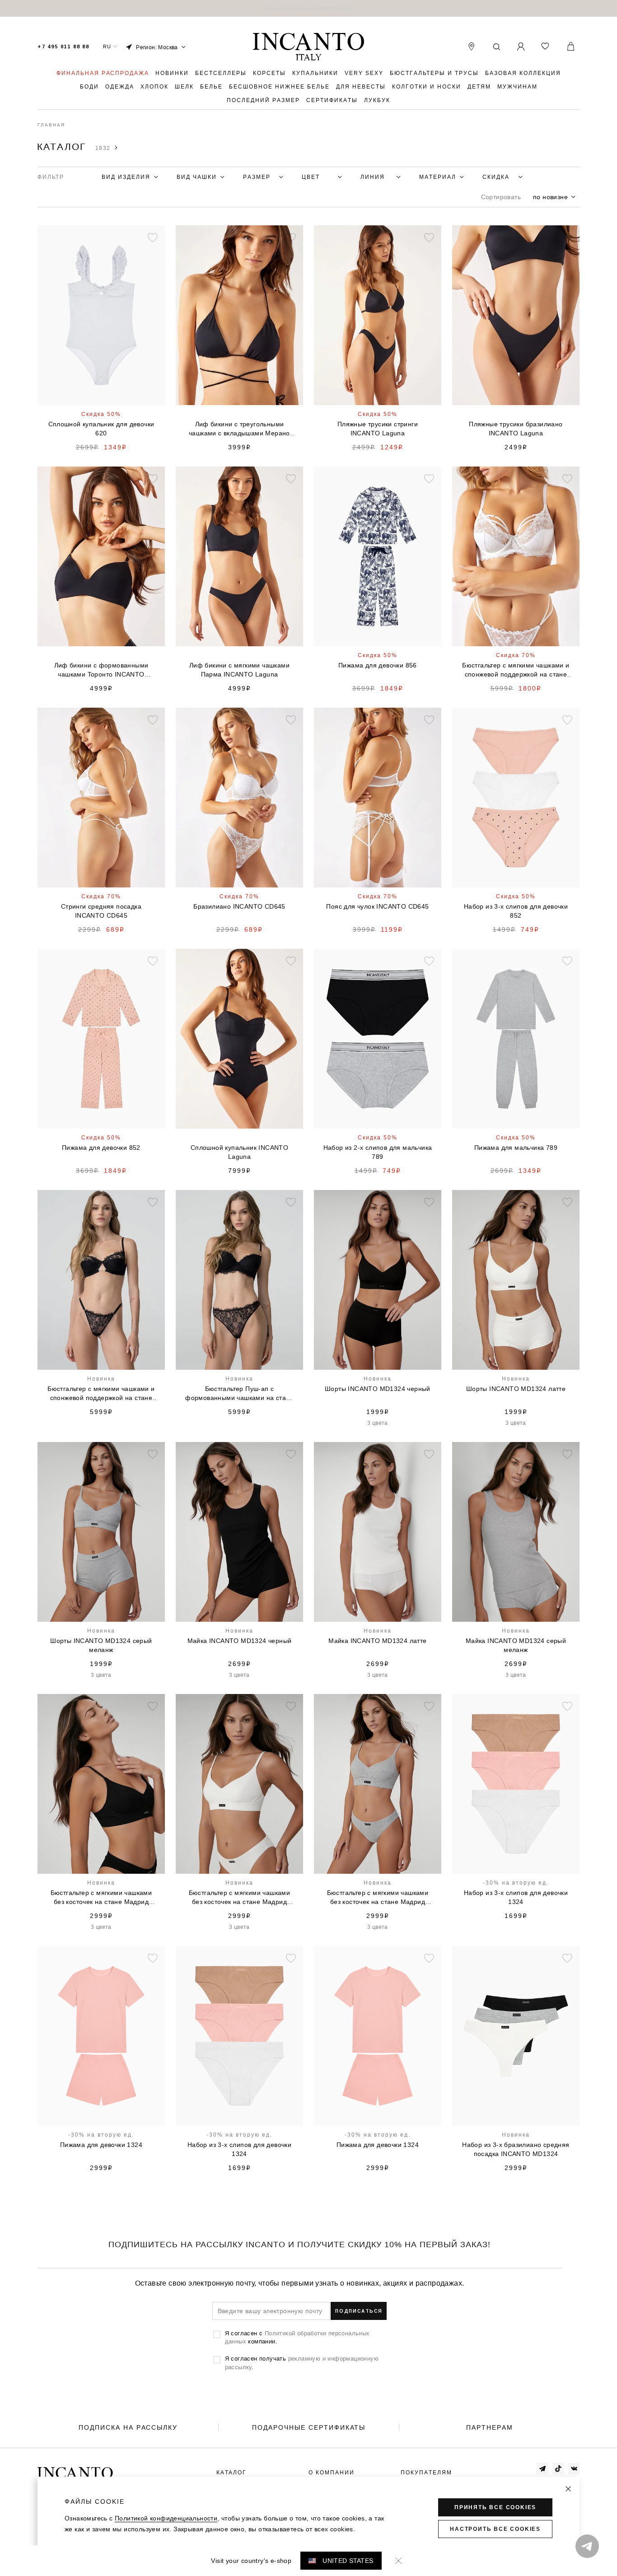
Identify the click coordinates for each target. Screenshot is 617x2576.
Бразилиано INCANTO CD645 (239, 906)
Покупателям (426, 2473)
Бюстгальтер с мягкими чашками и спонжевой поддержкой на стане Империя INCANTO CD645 (516, 670)
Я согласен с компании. (297, 2337)
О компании (332, 2473)
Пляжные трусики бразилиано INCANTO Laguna (516, 429)
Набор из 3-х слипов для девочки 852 (516, 911)
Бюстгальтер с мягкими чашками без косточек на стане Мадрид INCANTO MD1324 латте (240, 1898)
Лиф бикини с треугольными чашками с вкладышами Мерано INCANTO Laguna (239, 429)
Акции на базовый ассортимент (308, 8)
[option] (308, 8)
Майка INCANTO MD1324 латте (377, 1641)
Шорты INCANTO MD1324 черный (378, 1389)
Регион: (157, 47)
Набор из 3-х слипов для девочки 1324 (516, 1897)
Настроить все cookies (495, 2529)
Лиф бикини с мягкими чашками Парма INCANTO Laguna (239, 670)
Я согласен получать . (302, 2362)
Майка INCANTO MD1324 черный (240, 1641)
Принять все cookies (495, 2507)
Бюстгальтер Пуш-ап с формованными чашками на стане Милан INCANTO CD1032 (239, 1394)
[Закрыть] (568, 2489)
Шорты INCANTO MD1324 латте (516, 1389)
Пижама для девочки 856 (378, 665)
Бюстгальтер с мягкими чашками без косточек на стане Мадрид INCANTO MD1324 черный (101, 1898)
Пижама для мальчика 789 (516, 1148)
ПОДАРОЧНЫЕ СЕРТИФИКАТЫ (309, 2427)
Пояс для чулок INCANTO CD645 (377, 906)
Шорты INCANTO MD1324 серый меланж (101, 1645)
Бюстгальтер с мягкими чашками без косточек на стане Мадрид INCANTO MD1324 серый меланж (378, 1898)
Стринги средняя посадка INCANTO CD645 (101, 911)
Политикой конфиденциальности (166, 2518)
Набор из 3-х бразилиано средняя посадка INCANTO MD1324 (516, 2149)
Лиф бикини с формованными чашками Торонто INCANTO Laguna (101, 670)
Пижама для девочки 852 (101, 1148)
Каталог (231, 2473)
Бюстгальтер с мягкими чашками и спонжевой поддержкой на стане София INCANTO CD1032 (101, 1394)
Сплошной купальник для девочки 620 (101, 429)
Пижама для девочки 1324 (101, 2145)
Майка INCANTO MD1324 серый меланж (516, 1645)
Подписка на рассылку (128, 2427)
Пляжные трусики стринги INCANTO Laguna (378, 429)
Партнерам (490, 2427)
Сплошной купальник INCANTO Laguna (239, 1152)
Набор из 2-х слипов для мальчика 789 (378, 1152)
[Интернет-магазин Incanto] (308, 47)
